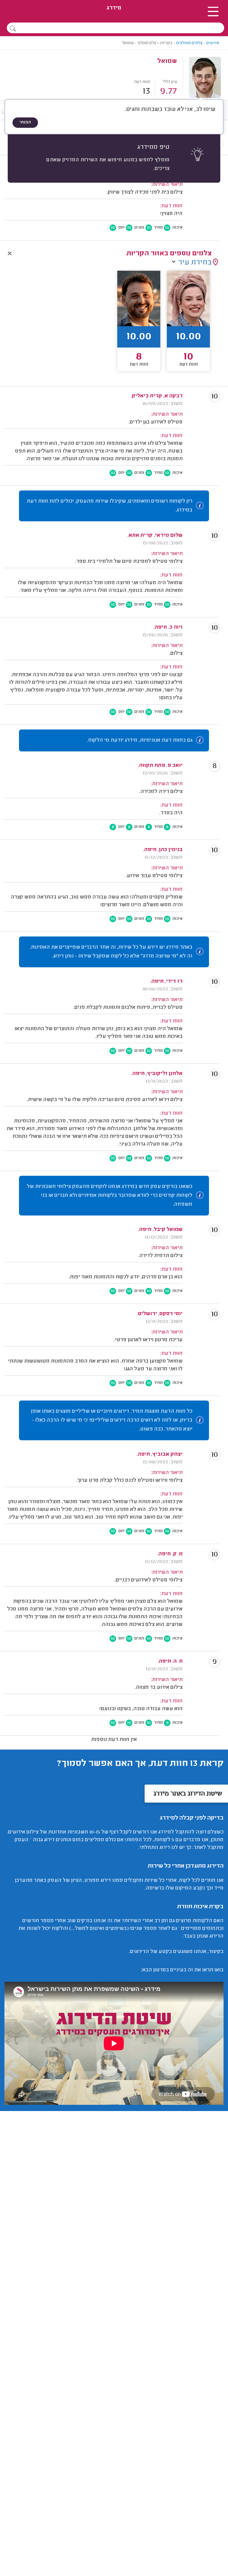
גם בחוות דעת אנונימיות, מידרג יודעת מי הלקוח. (140, 740)
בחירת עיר (195, 263)
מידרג (114, 8)
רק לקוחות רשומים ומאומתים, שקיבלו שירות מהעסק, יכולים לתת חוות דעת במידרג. (110, 506)
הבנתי (25, 122)
